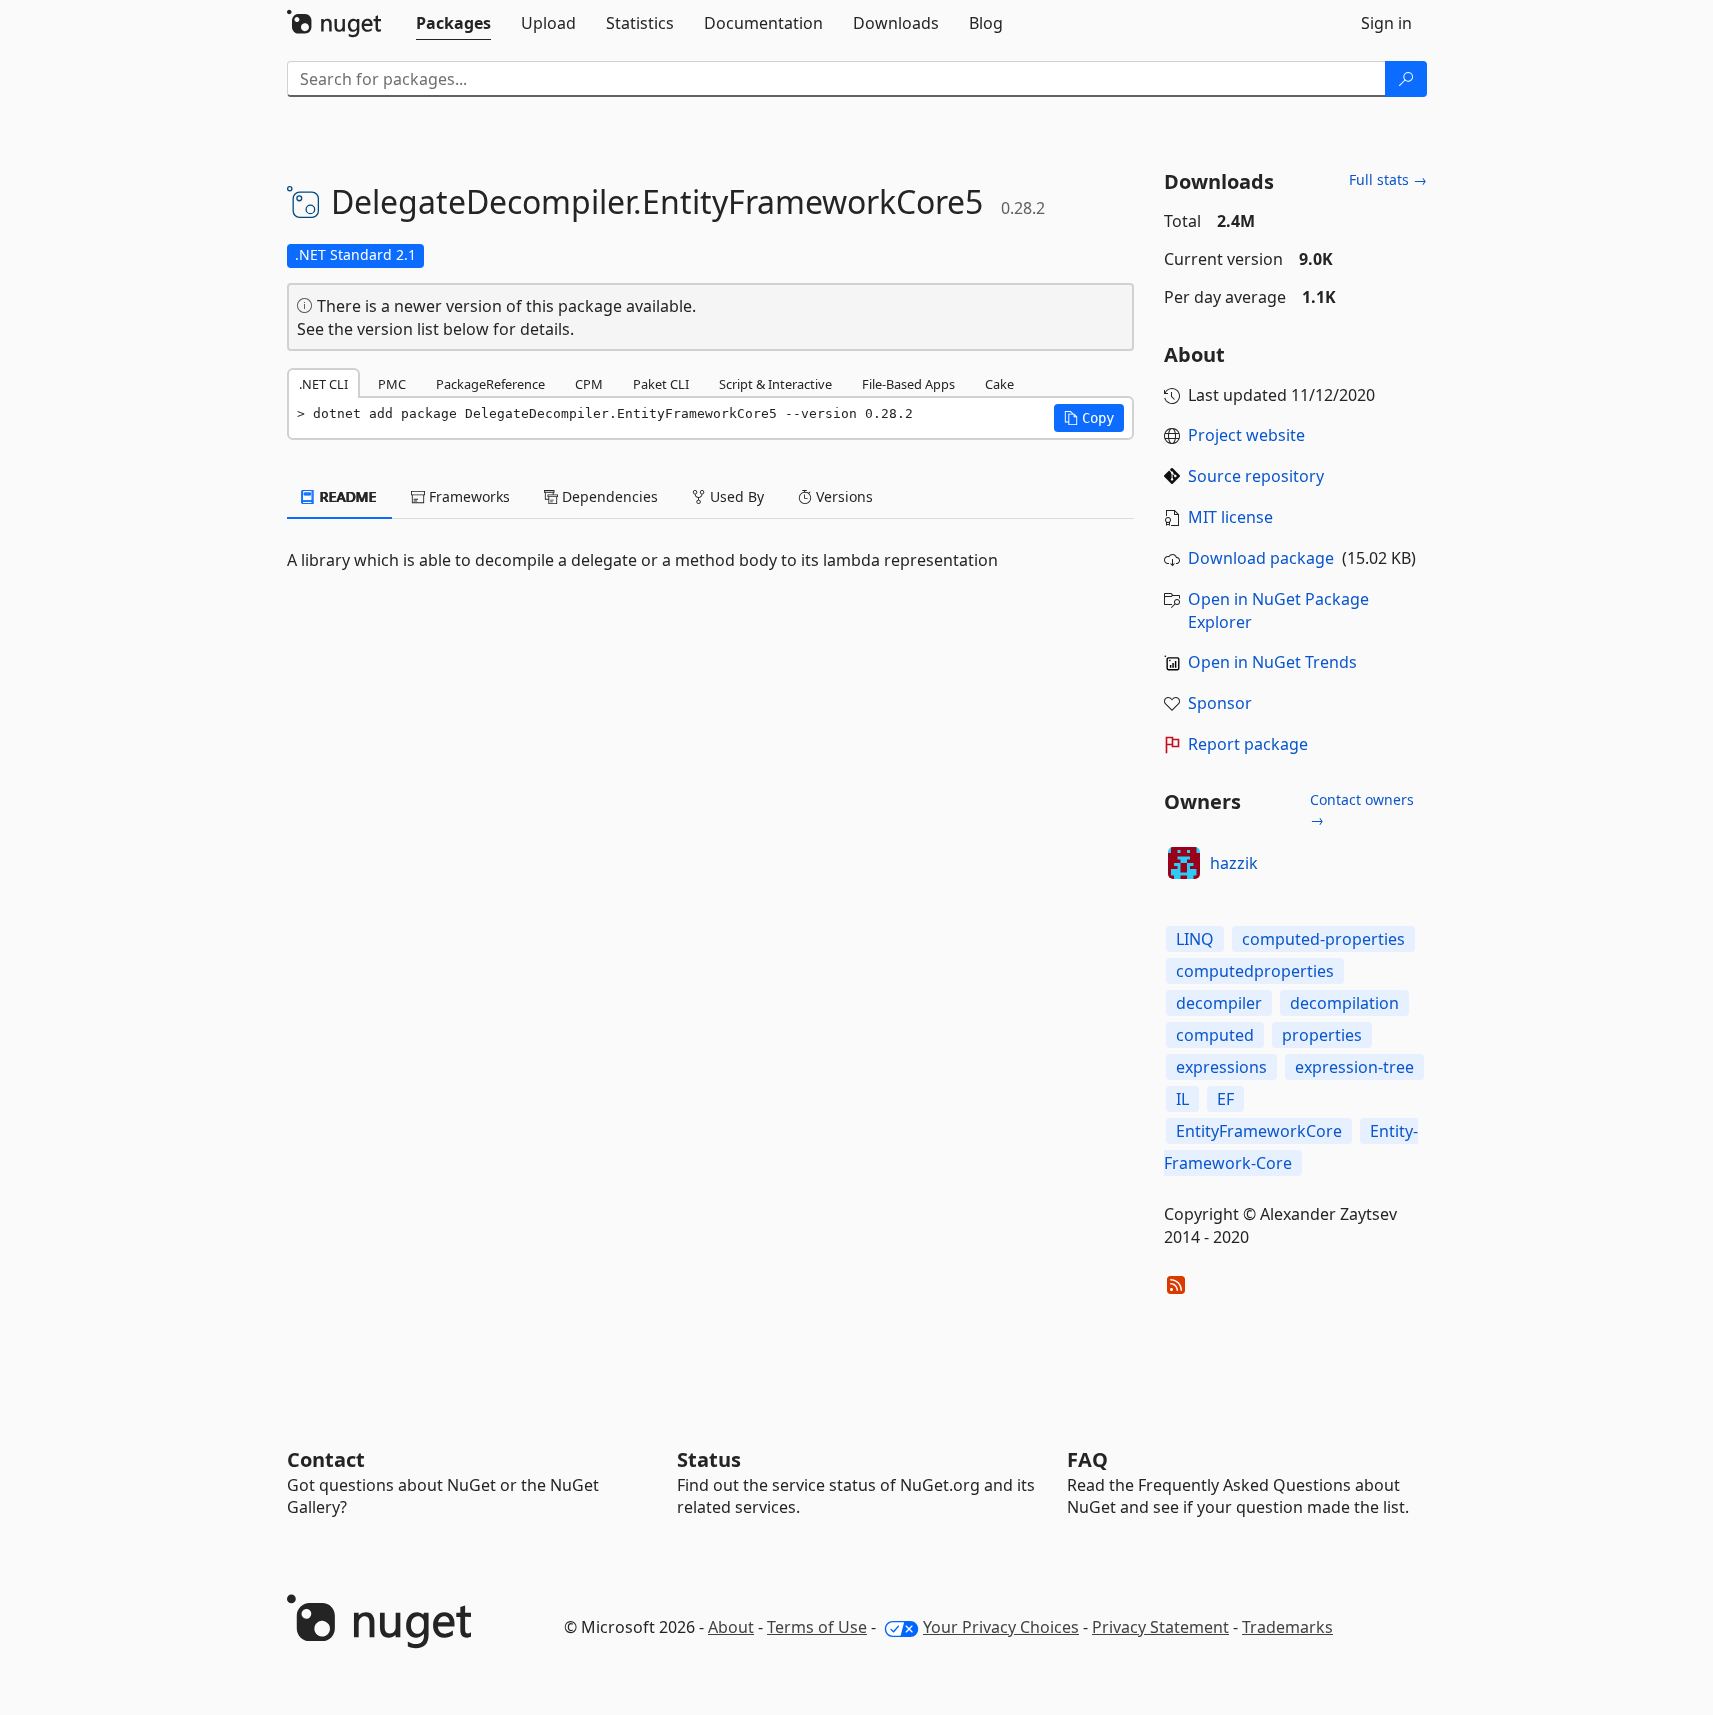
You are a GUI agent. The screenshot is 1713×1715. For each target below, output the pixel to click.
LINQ (1195, 939)
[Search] (1406, 79)
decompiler (1219, 1003)
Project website (1246, 435)
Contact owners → (1362, 809)
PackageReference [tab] (490, 384)
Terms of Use (817, 1627)
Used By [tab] (735, 496)
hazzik (1234, 863)
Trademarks (1287, 1627)
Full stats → (1388, 179)
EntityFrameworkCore (1259, 1131)
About (731, 1627)
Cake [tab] (999, 384)
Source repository (1256, 476)
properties (1322, 1035)
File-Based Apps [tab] (908, 384)
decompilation (1344, 1003)
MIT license (1230, 517)
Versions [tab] (842, 496)
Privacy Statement (1160, 1627)
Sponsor (1220, 703)
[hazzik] (1184, 863)
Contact (326, 1459)
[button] (1089, 418)
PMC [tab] (392, 384)
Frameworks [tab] (467, 496)
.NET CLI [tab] (323, 384)
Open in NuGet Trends (1272, 662)
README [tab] (346, 496)
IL (1182, 1099)
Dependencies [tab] (608, 496)
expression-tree (1354, 1067)
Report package (1248, 744)
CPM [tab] (589, 384)
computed (1215, 1035)
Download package (1261, 558)
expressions (1221, 1067)
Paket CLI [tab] (661, 384)
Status (709, 1459)
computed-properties (1323, 939)
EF (1225, 1099)
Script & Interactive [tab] (775, 384)
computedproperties (1255, 971)
